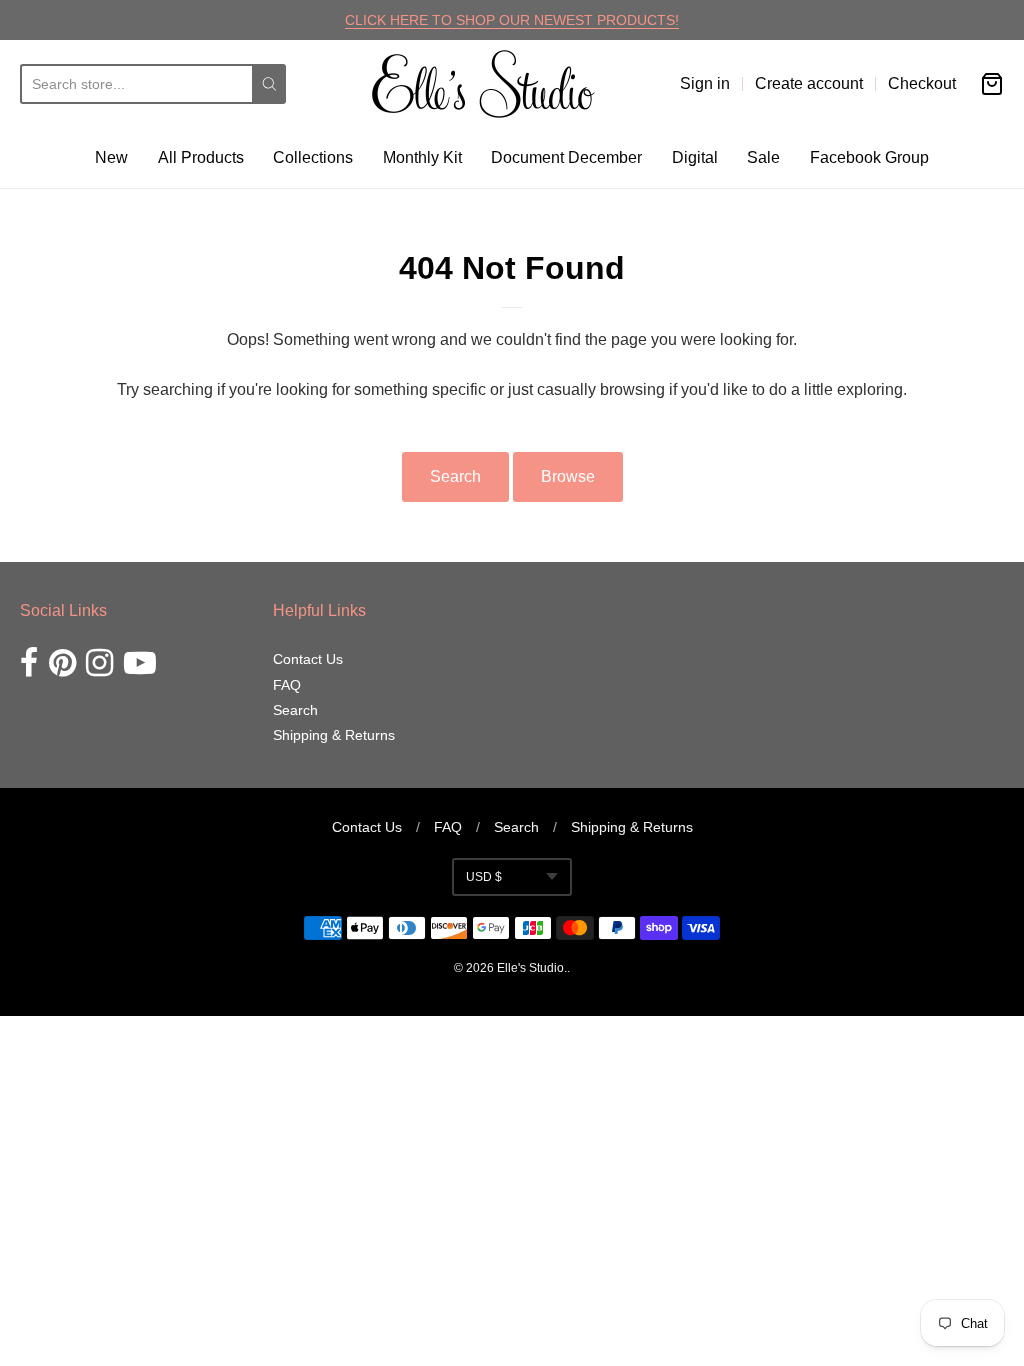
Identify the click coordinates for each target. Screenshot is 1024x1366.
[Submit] (269, 84)
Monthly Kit (422, 157)
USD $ (484, 877)
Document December (566, 157)
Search (455, 476)
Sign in (705, 83)
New (111, 157)
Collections (313, 157)
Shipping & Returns (334, 735)
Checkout (922, 83)
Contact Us (308, 659)
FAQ (287, 685)
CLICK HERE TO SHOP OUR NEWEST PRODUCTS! (512, 20)
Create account (809, 83)
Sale (763, 157)
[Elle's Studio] (483, 84)
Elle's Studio (530, 968)
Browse (568, 476)
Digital (695, 157)
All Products (201, 157)
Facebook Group (869, 157)
